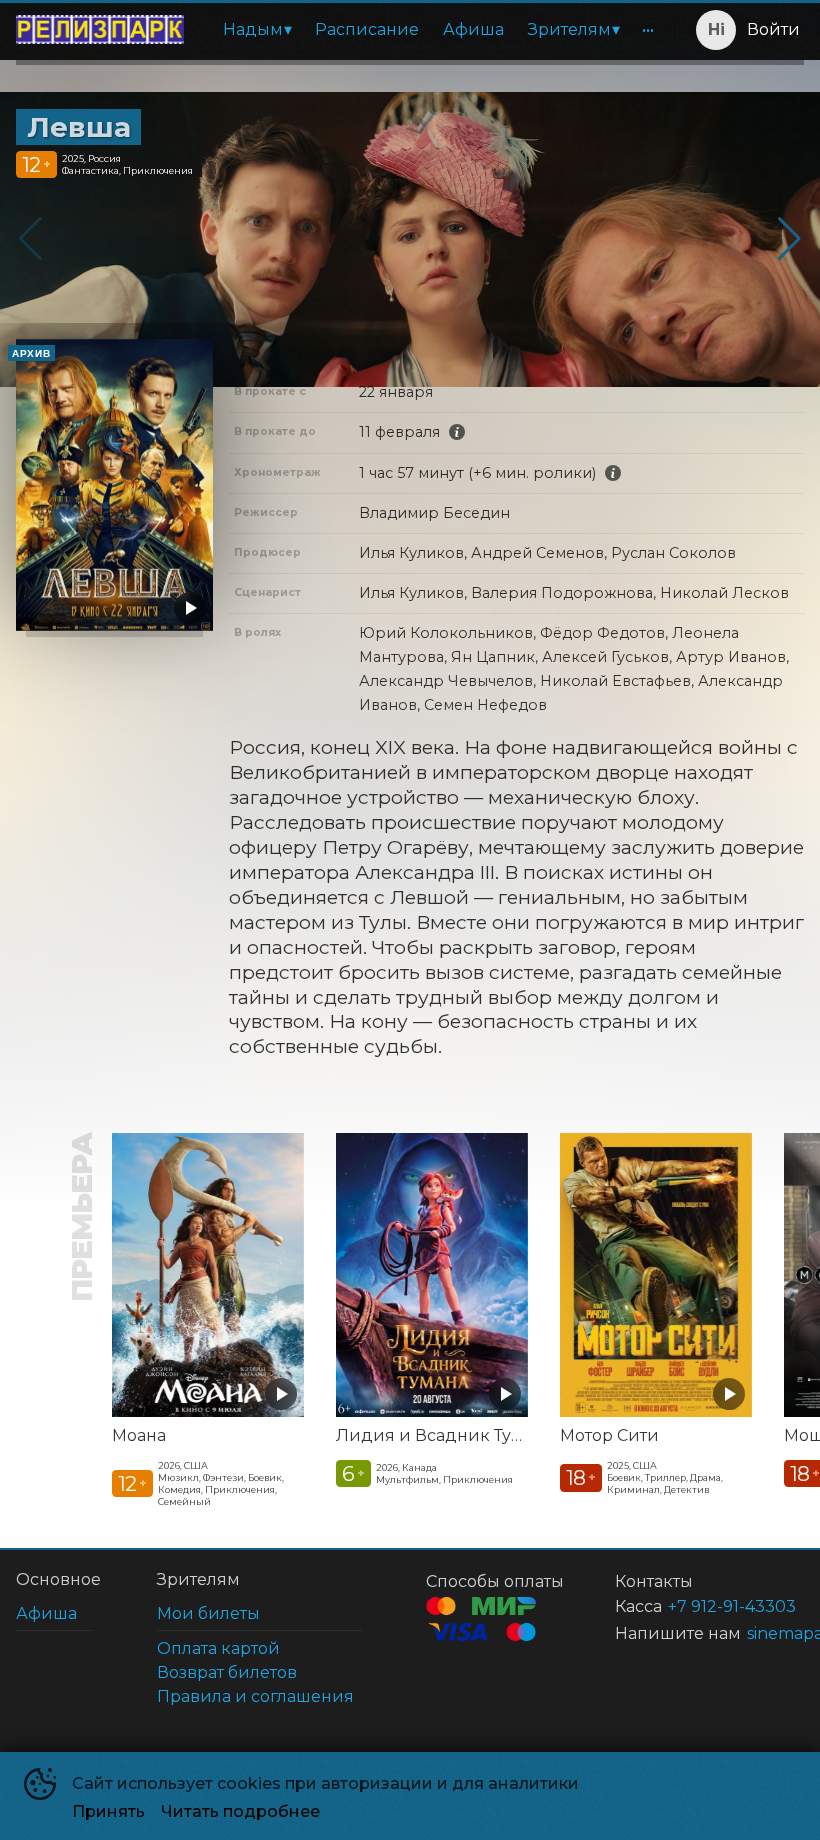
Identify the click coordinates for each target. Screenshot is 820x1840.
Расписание (367, 29)
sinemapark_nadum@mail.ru (751, 1633)
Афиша (473, 29)
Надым (253, 29)
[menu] (433, 30)
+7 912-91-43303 (712, 1606)
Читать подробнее (240, 1811)
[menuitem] (257, 30)
